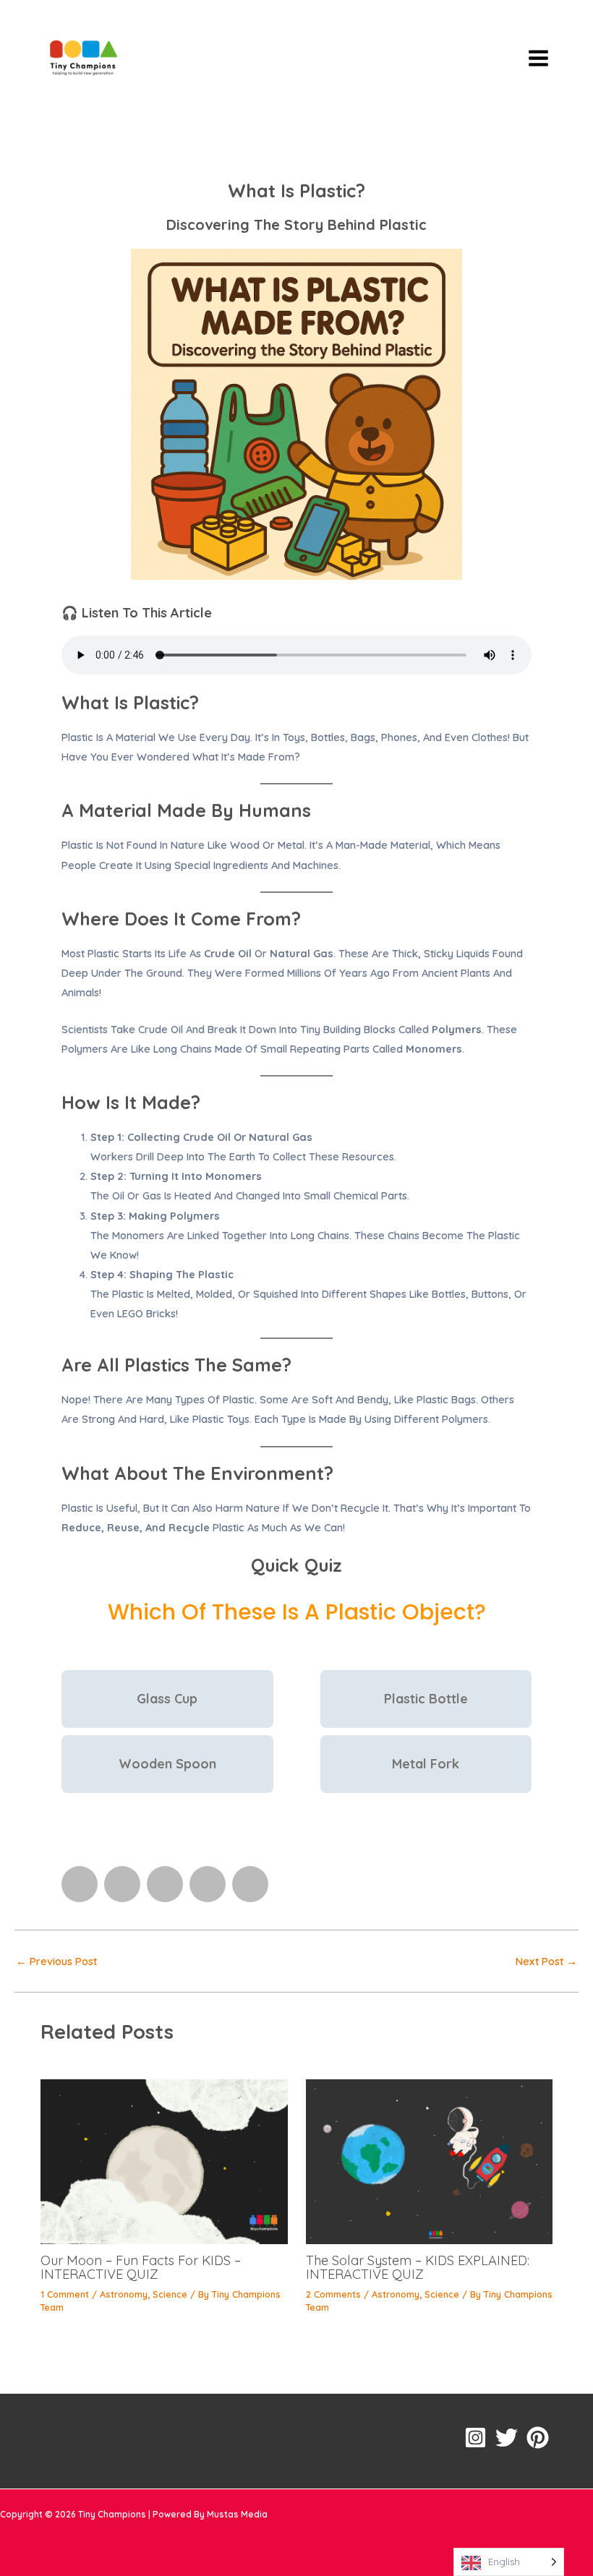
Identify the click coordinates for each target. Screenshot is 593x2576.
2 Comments (333, 2294)
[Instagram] (475, 2438)
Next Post (546, 1962)
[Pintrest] (538, 2438)
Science (170, 2294)
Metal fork (426, 1764)
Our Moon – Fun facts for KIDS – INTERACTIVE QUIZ (141, 2267)
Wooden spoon (167, 1764)
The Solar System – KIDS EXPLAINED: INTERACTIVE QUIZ (418, 2267)
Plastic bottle (426, 1699)
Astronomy (124, 2294)
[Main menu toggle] (538, 57)
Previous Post (56, 1962)
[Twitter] (507, 2438)
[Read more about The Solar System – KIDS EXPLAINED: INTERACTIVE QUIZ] (429, 2161)
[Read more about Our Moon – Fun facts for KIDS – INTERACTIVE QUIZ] (164, 2161)
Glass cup (167, 1699)
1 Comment (65, 2294)
